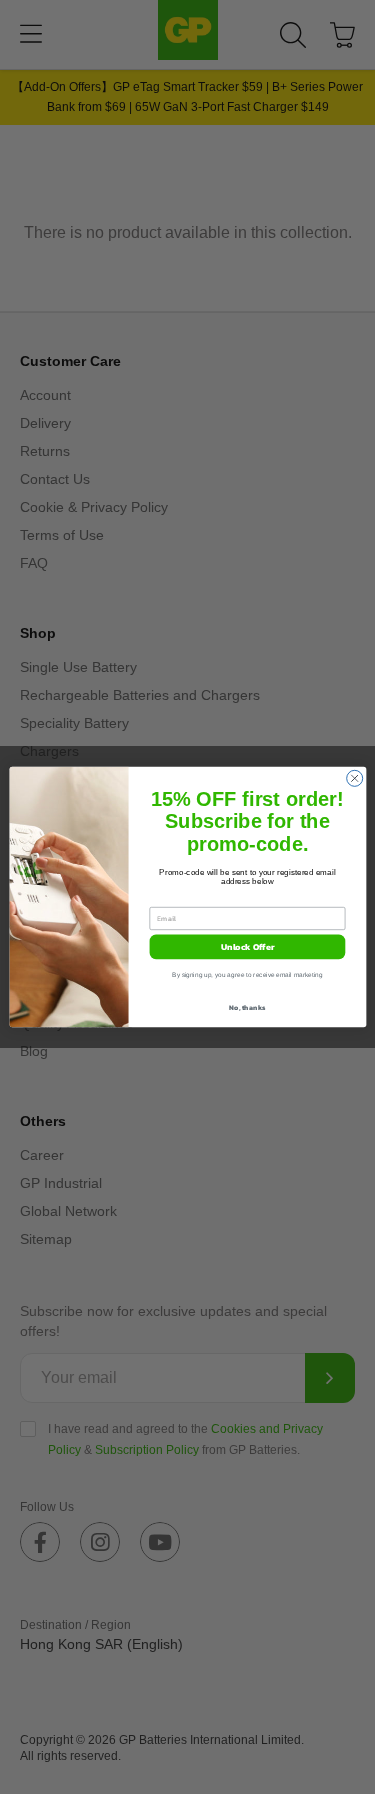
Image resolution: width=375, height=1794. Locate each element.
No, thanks (247, 1007)
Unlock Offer (247, 947)
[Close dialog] (354, 778)
